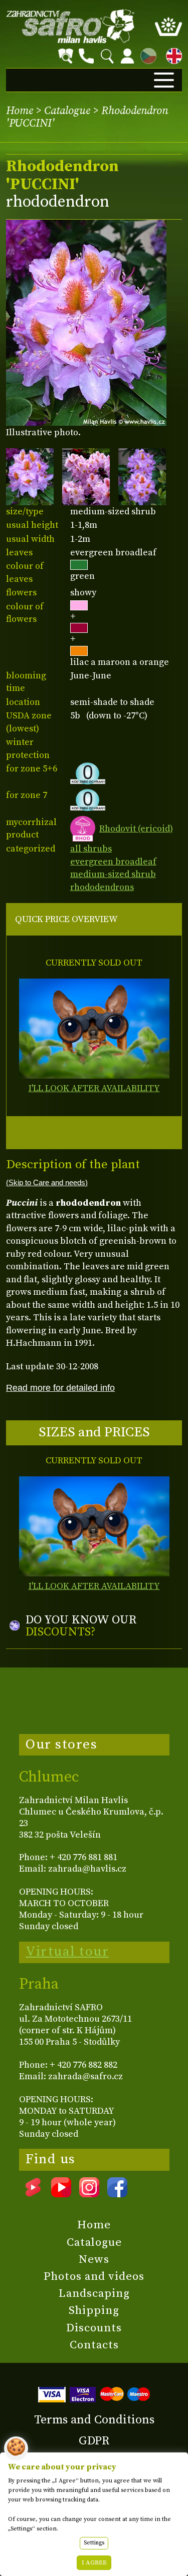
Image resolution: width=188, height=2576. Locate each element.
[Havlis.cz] (70, 26)
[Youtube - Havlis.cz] (61, 2194)
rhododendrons (102, 887)
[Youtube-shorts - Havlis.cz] (33, 2194)
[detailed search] (66, 56)
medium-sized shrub (113, 874)
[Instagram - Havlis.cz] (89, 2194)
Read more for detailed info (60, 1388)
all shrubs (91, 849)
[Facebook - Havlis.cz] (117, 2194)
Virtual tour (67, 1952)
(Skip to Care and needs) (47, 1183)
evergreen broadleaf (113, 862)
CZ (146, 54)
